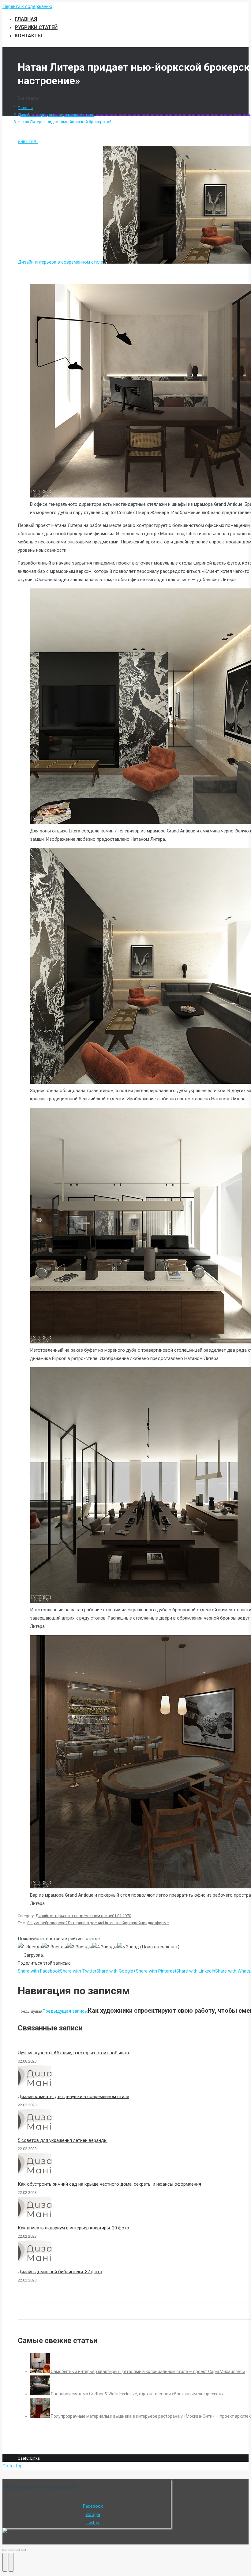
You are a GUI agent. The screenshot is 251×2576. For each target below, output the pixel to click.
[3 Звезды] (80, 1947)
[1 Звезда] (30, 1947)
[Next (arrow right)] (11, 2562)
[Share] (11, 2550)
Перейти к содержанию (27, 6)
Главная (25, 108)
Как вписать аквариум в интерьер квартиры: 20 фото (73, 2228)
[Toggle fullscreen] (17, 2550)
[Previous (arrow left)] (5, 2562)
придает (148, 1923)
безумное (36, 1923)
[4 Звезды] (105, 1947)
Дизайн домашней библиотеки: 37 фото (60, 2272)
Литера (74, 1923)
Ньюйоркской (128, 1923)
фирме (162, 1923)
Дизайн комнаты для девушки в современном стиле (73, 2097)
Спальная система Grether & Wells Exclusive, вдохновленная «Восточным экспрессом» (137, 2394)
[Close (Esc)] (5, 2550)
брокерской (56, 1923)
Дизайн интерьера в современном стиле (56, 115)
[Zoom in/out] (23, 2550)
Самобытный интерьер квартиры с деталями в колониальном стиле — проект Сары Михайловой (148, 2371)
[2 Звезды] (54, 1947)
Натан (109, 1923)
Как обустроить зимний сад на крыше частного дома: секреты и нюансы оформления (109, 2184)
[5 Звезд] (128, 1947)
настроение (92, 1923)
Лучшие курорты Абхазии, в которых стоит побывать (74, 2053)
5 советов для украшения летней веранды (63, 2140)
